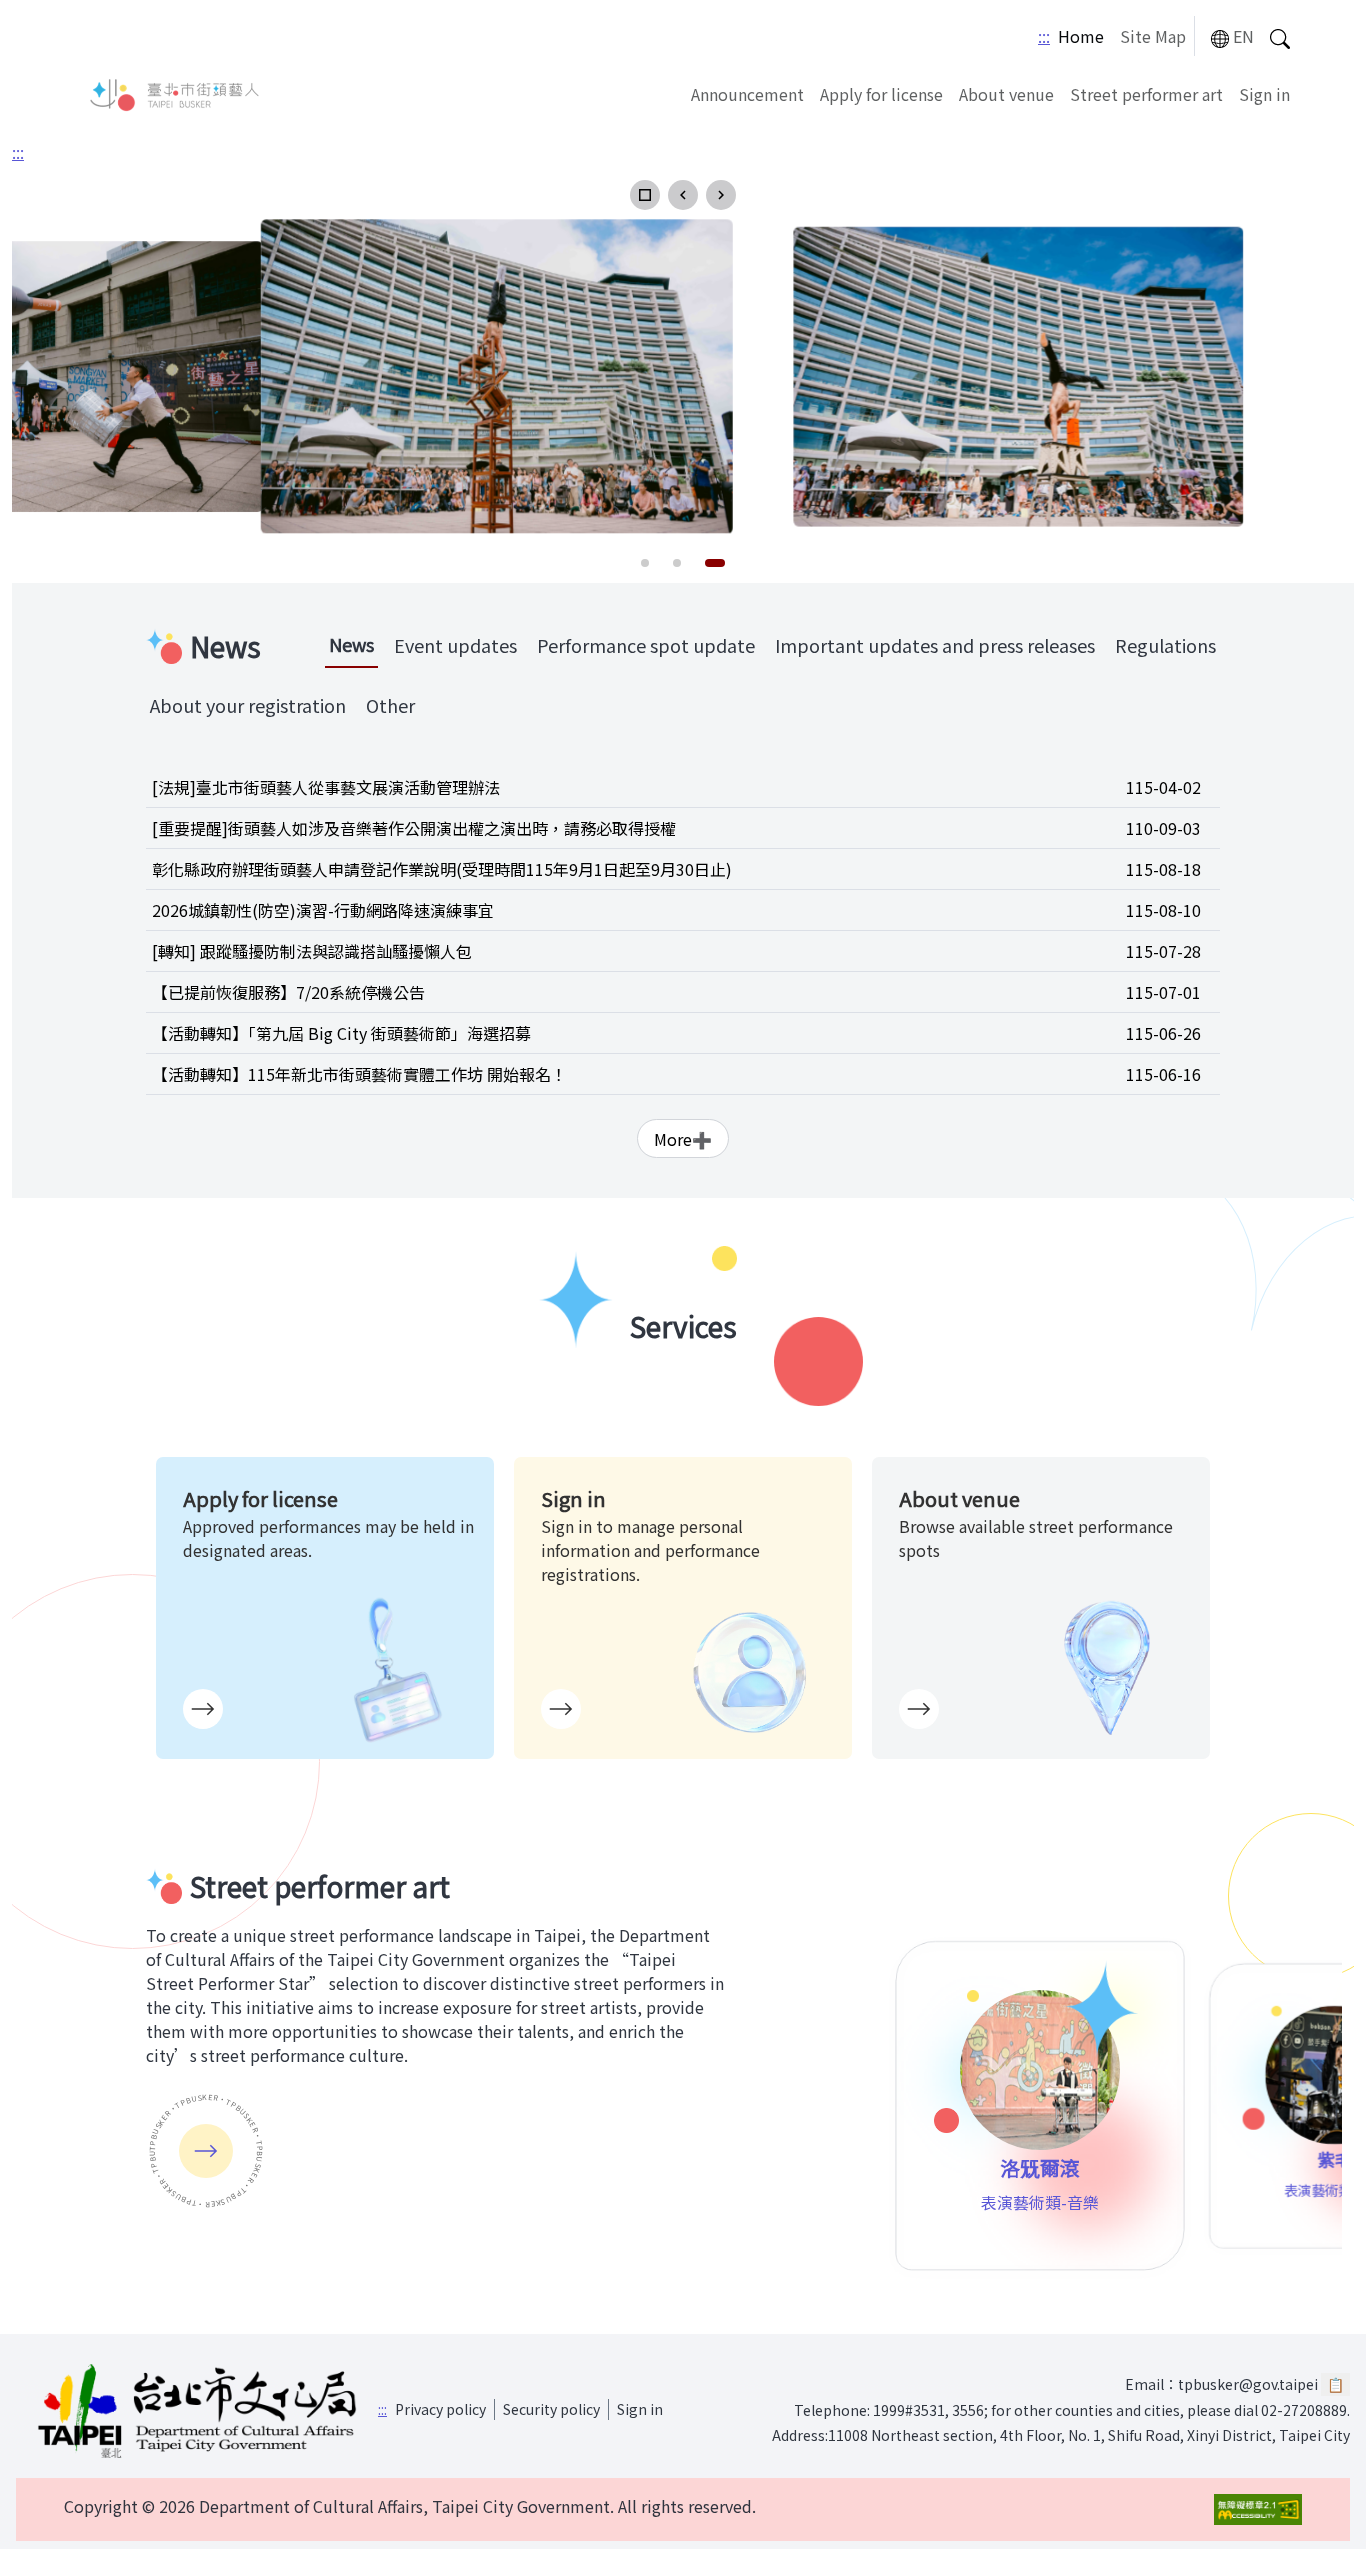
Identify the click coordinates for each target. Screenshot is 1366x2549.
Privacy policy (440, 2409)
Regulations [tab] (1165, 645)
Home (1081, 36)
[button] (645, 195)
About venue (1006, 94)
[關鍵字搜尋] (1280, 36)
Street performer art (1146, 94)
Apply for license (881, 94)
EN (1243, 36)
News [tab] (351, 644)
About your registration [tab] (248, 705)
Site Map (1153, 36)
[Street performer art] (206, 2151)
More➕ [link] (683, 1139)
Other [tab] (390, 705)
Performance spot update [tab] (646, 645)
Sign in (1264, 94)
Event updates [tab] (455, 645)
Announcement (747, 94)
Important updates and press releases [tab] (935, 645)
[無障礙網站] (1258, 2509)
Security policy (551, 2409)
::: (1044, 36)
